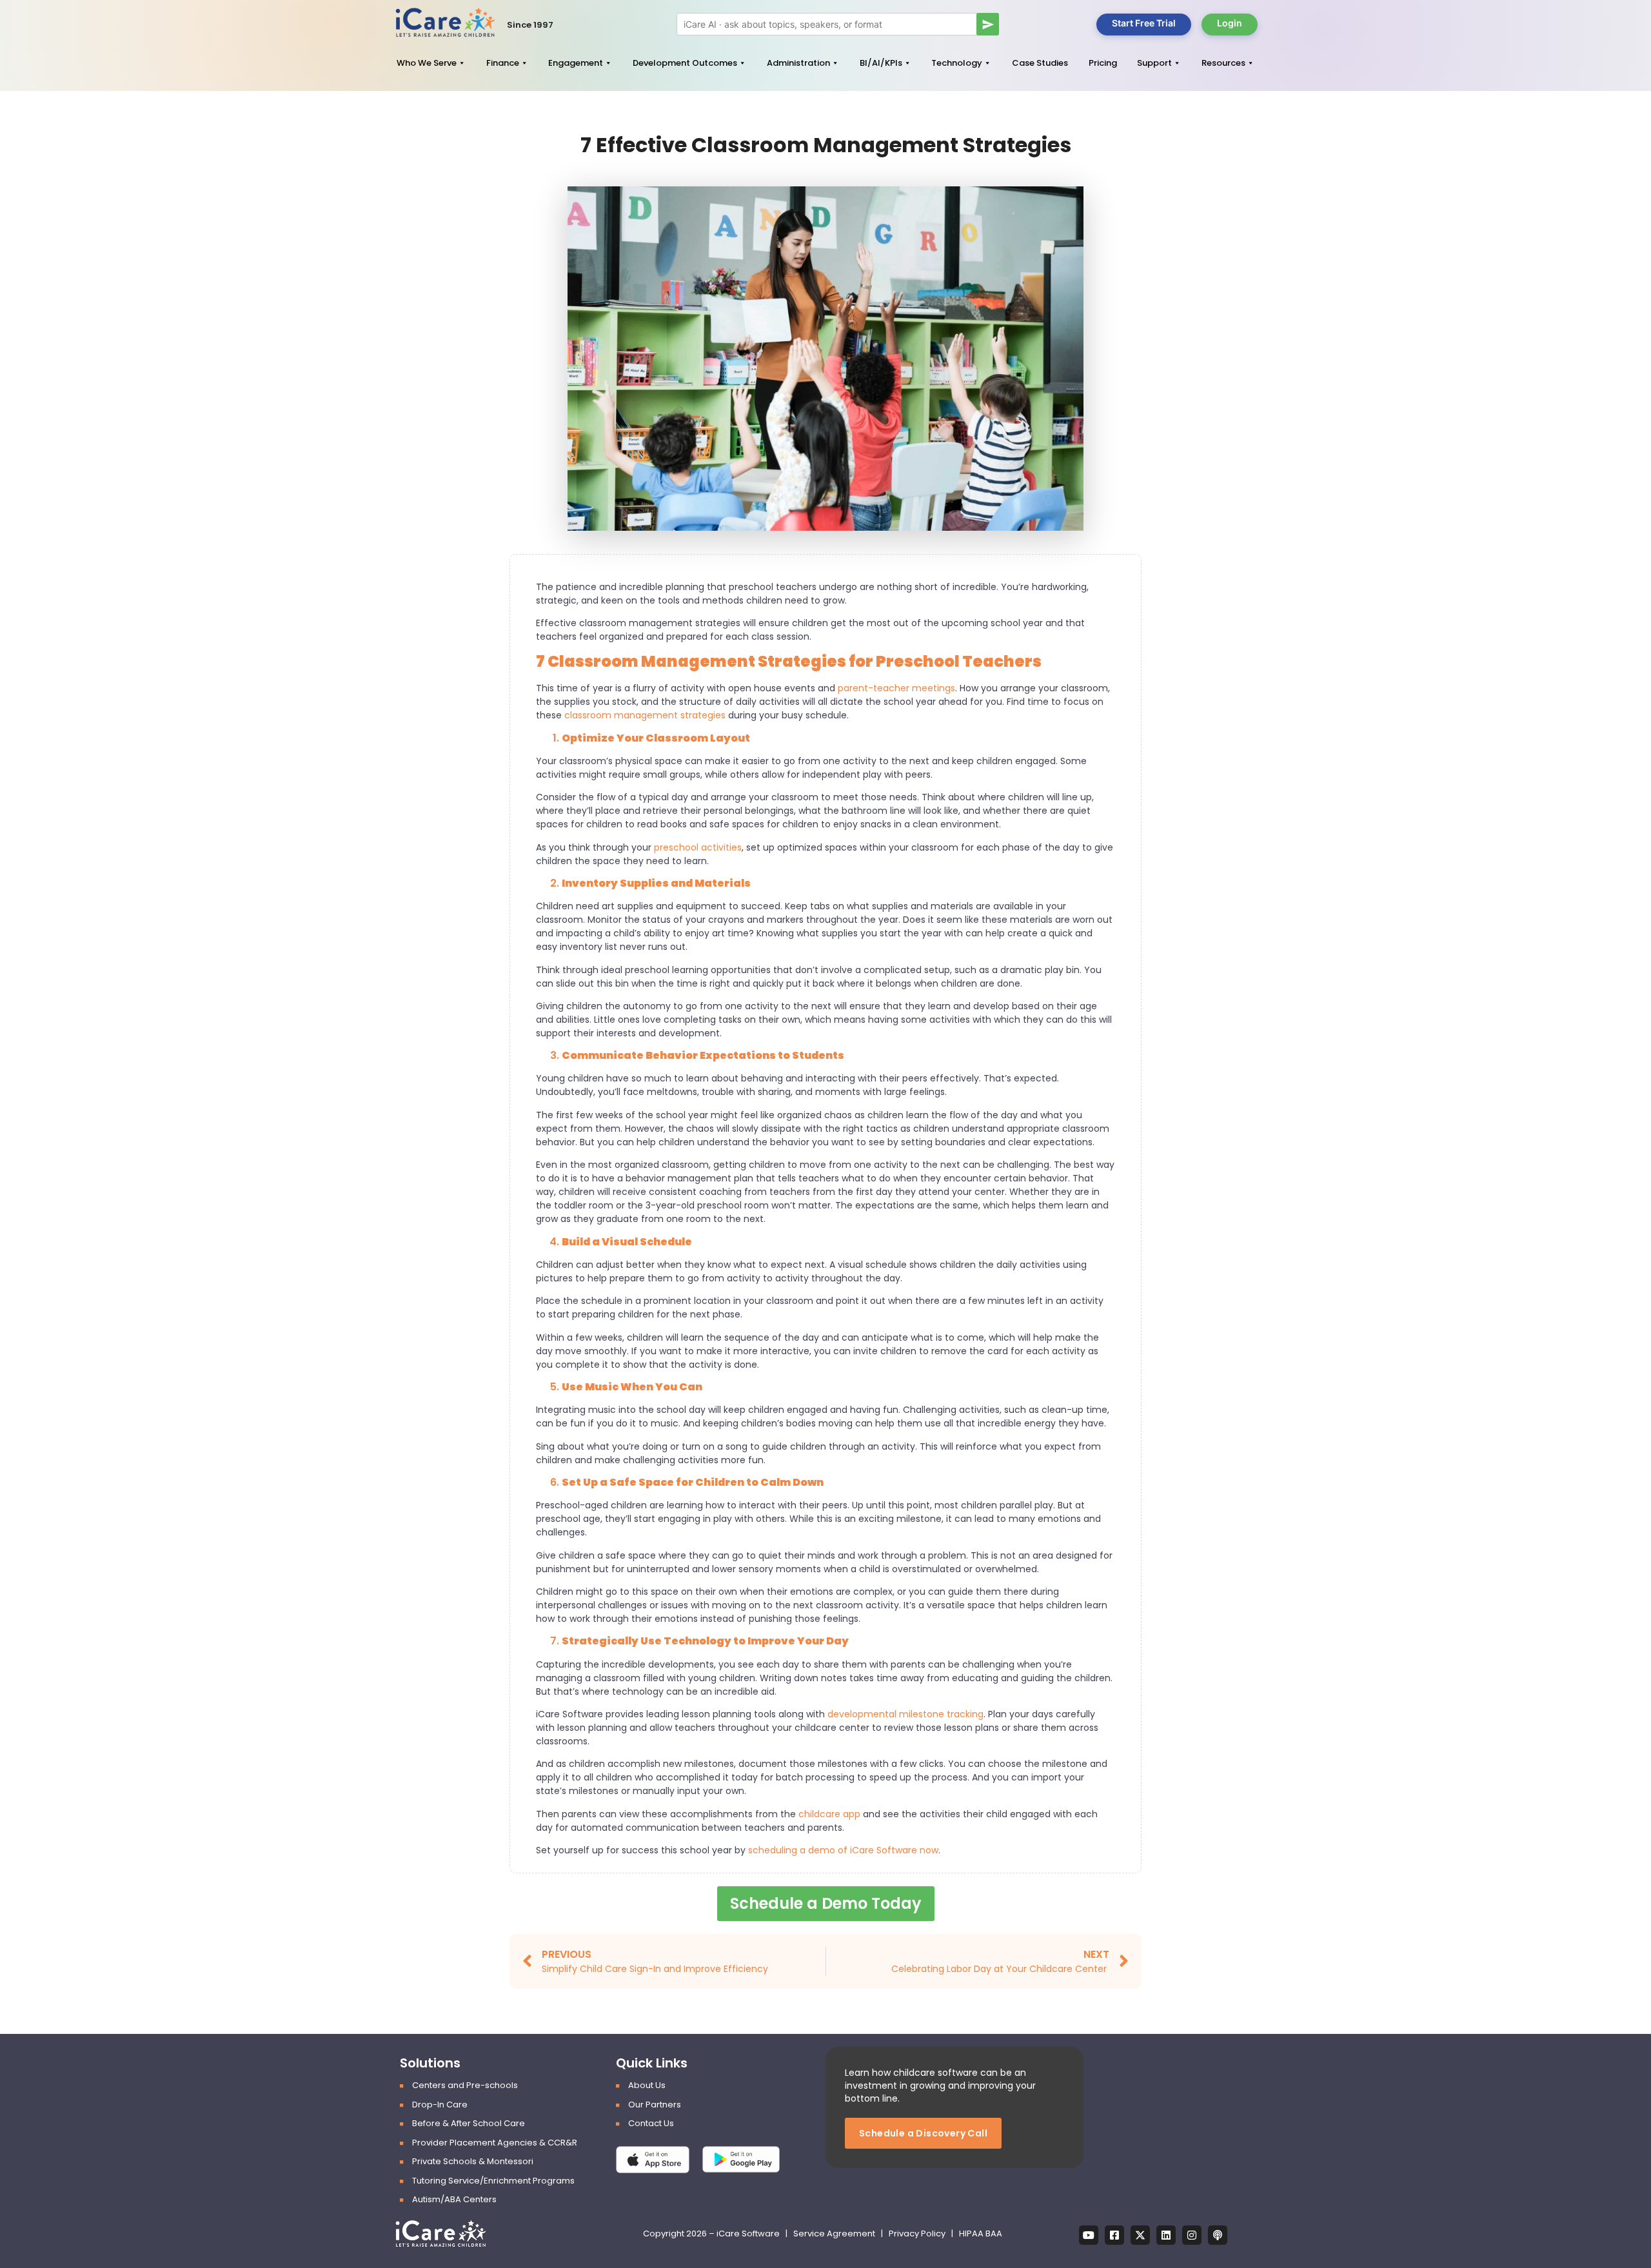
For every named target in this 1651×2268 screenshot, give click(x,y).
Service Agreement (835, 2233)
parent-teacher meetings (896, 688)
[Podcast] (1218, 2235)
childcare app (829, 1814)
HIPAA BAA (981, 2233)
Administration (798, 63)
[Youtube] (1089, 2235)
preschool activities (698, 847)
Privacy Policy (917, 2233)
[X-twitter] (1140, 2235)
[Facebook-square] (1114, 2235)
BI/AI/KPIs (881, 63)
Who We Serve (427, 63)
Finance (503, 63)
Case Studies (1040, 63)
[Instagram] (1192, 2235)
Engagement (576, 63)
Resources (1223, 63)
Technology (957, 63)
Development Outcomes (685, 63)
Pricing (1103, 63)
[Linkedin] (1166, 2235)
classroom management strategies (645, 715)
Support (1154, 63)
